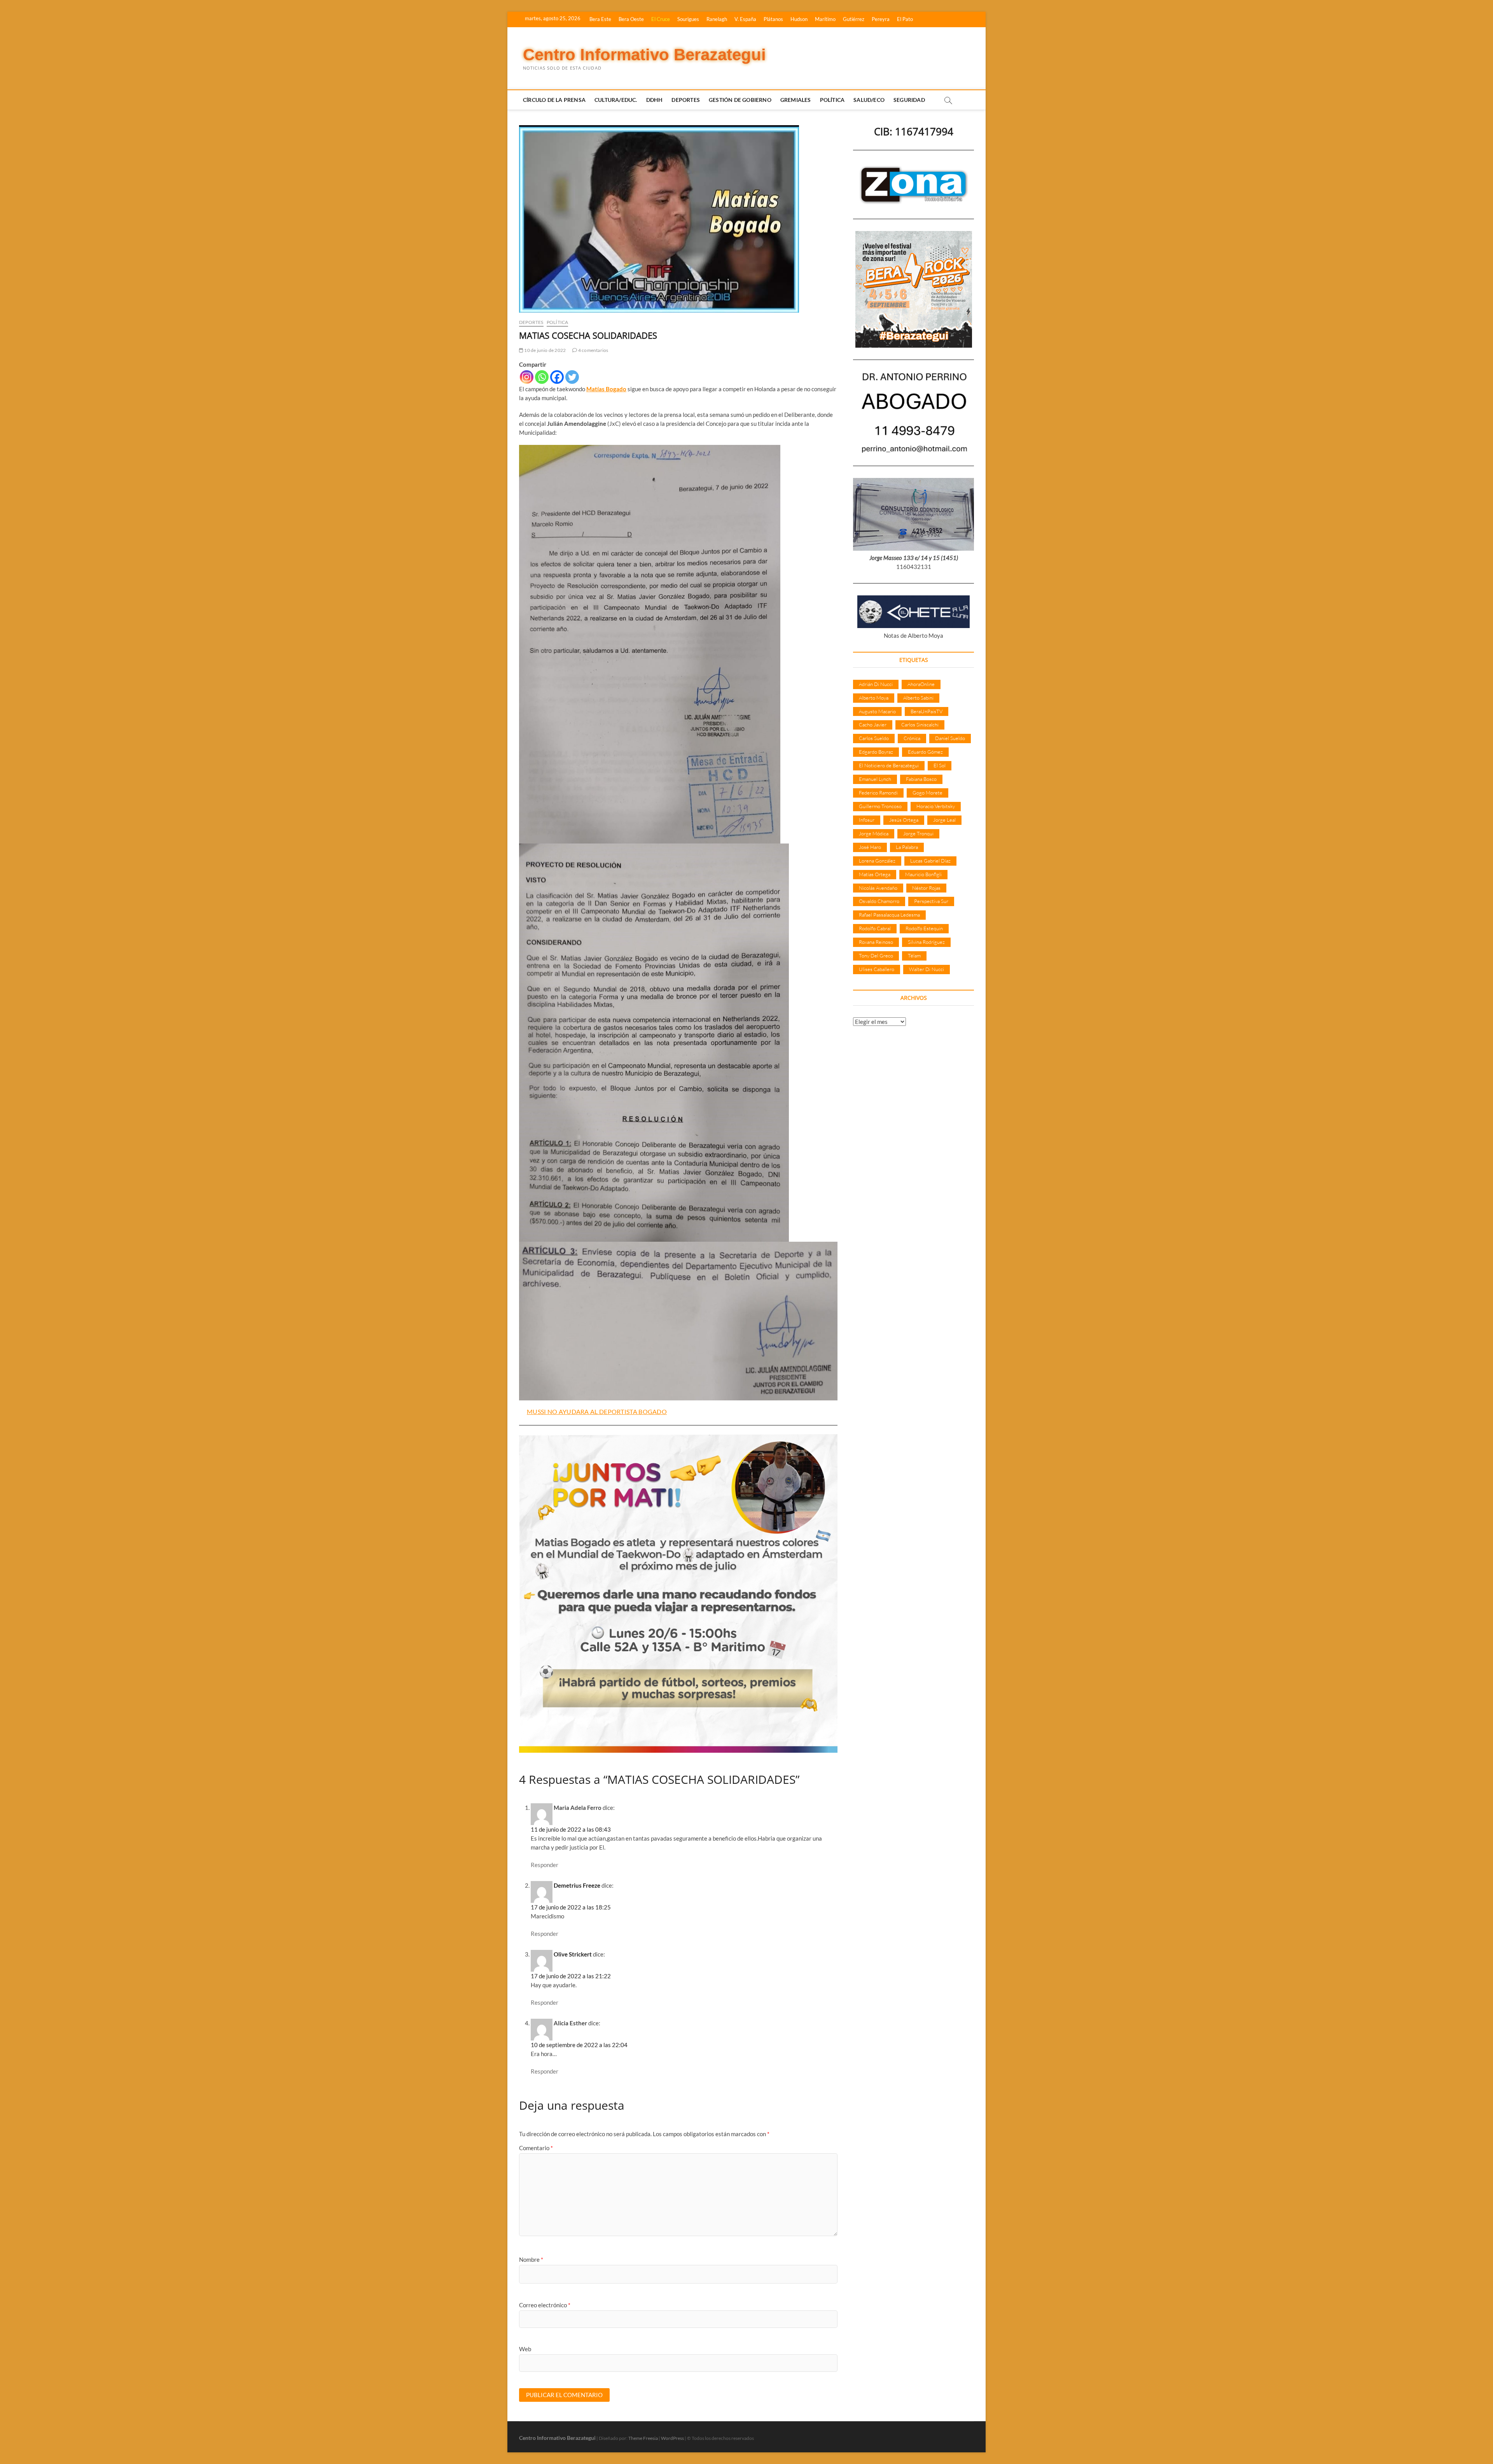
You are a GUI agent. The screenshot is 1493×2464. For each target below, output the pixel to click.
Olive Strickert (573, 1954)
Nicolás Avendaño (878, 888)
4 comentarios (593, 350)
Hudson (799, 19)
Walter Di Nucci (927, 969)
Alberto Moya (874, 698)
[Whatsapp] (542, 377)
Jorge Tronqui (918, 833)
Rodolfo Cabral (875, 928)
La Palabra (907, 847)
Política (832, 100)
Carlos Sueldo (874, 738)
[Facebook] (557, 377)
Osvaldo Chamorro (879, 901)
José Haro (870, 847)
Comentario (536, 2148)
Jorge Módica (874, 833)
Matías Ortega (875, 874)
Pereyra (881, 19)
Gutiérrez (854, 19)
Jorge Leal (944, 820)
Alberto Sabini (918, 698)
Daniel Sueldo (950, 738)
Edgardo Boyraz (876, 752)
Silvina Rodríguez (926, 942)
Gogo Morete (927, 793)
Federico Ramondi (878, 793)
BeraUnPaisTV (927, 711)
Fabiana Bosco (921, 779)
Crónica (912, 738)
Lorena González (877, 861)
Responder (545, 1865)
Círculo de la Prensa (554, 100)
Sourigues (688, 19)
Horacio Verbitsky (936, 806)
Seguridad (909, 100)
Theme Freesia (643, 2438)
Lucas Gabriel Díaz (930, 861)
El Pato (905, 19)
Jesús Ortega (904, 820)
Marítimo (825, 19)
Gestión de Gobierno (740, 100)
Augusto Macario (877, 711)
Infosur (867, 820)
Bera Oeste (631, 19)
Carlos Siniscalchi (920, 724)
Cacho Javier (873, 724)
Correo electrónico (545, 2305)
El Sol (940, 765)
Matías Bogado (606, 389)
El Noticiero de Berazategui (889, 765)
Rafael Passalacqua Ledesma (889, 915)
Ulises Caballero (877, 969)
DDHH (655, 100)
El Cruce (661, 19)
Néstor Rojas (926, 888)
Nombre (531, 2259)
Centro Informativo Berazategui (644, 55)
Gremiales (796, 100)
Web (525, 2349)
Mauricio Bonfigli (923, 874)
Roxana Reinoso (876, 942)
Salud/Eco (869, 100)
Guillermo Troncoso (880, 806)
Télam (914, 955)
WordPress (672, 2438)
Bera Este (600, 19)
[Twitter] (572, 377)
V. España (745, 19)
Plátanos (773, 19)
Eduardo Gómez (925, 752)
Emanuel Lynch (875, 779)
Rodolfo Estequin (924, 928)
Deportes (686, 100)
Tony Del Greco (876, 955)
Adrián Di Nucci (876, 684)
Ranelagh (717, 19)
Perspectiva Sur (931, 901)
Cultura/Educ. (616, 100)
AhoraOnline (921, 684)
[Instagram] (527, 377)
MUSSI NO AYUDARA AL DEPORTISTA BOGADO (597, 1411)
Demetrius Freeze (577, 1885)
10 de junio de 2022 (545, 350)
